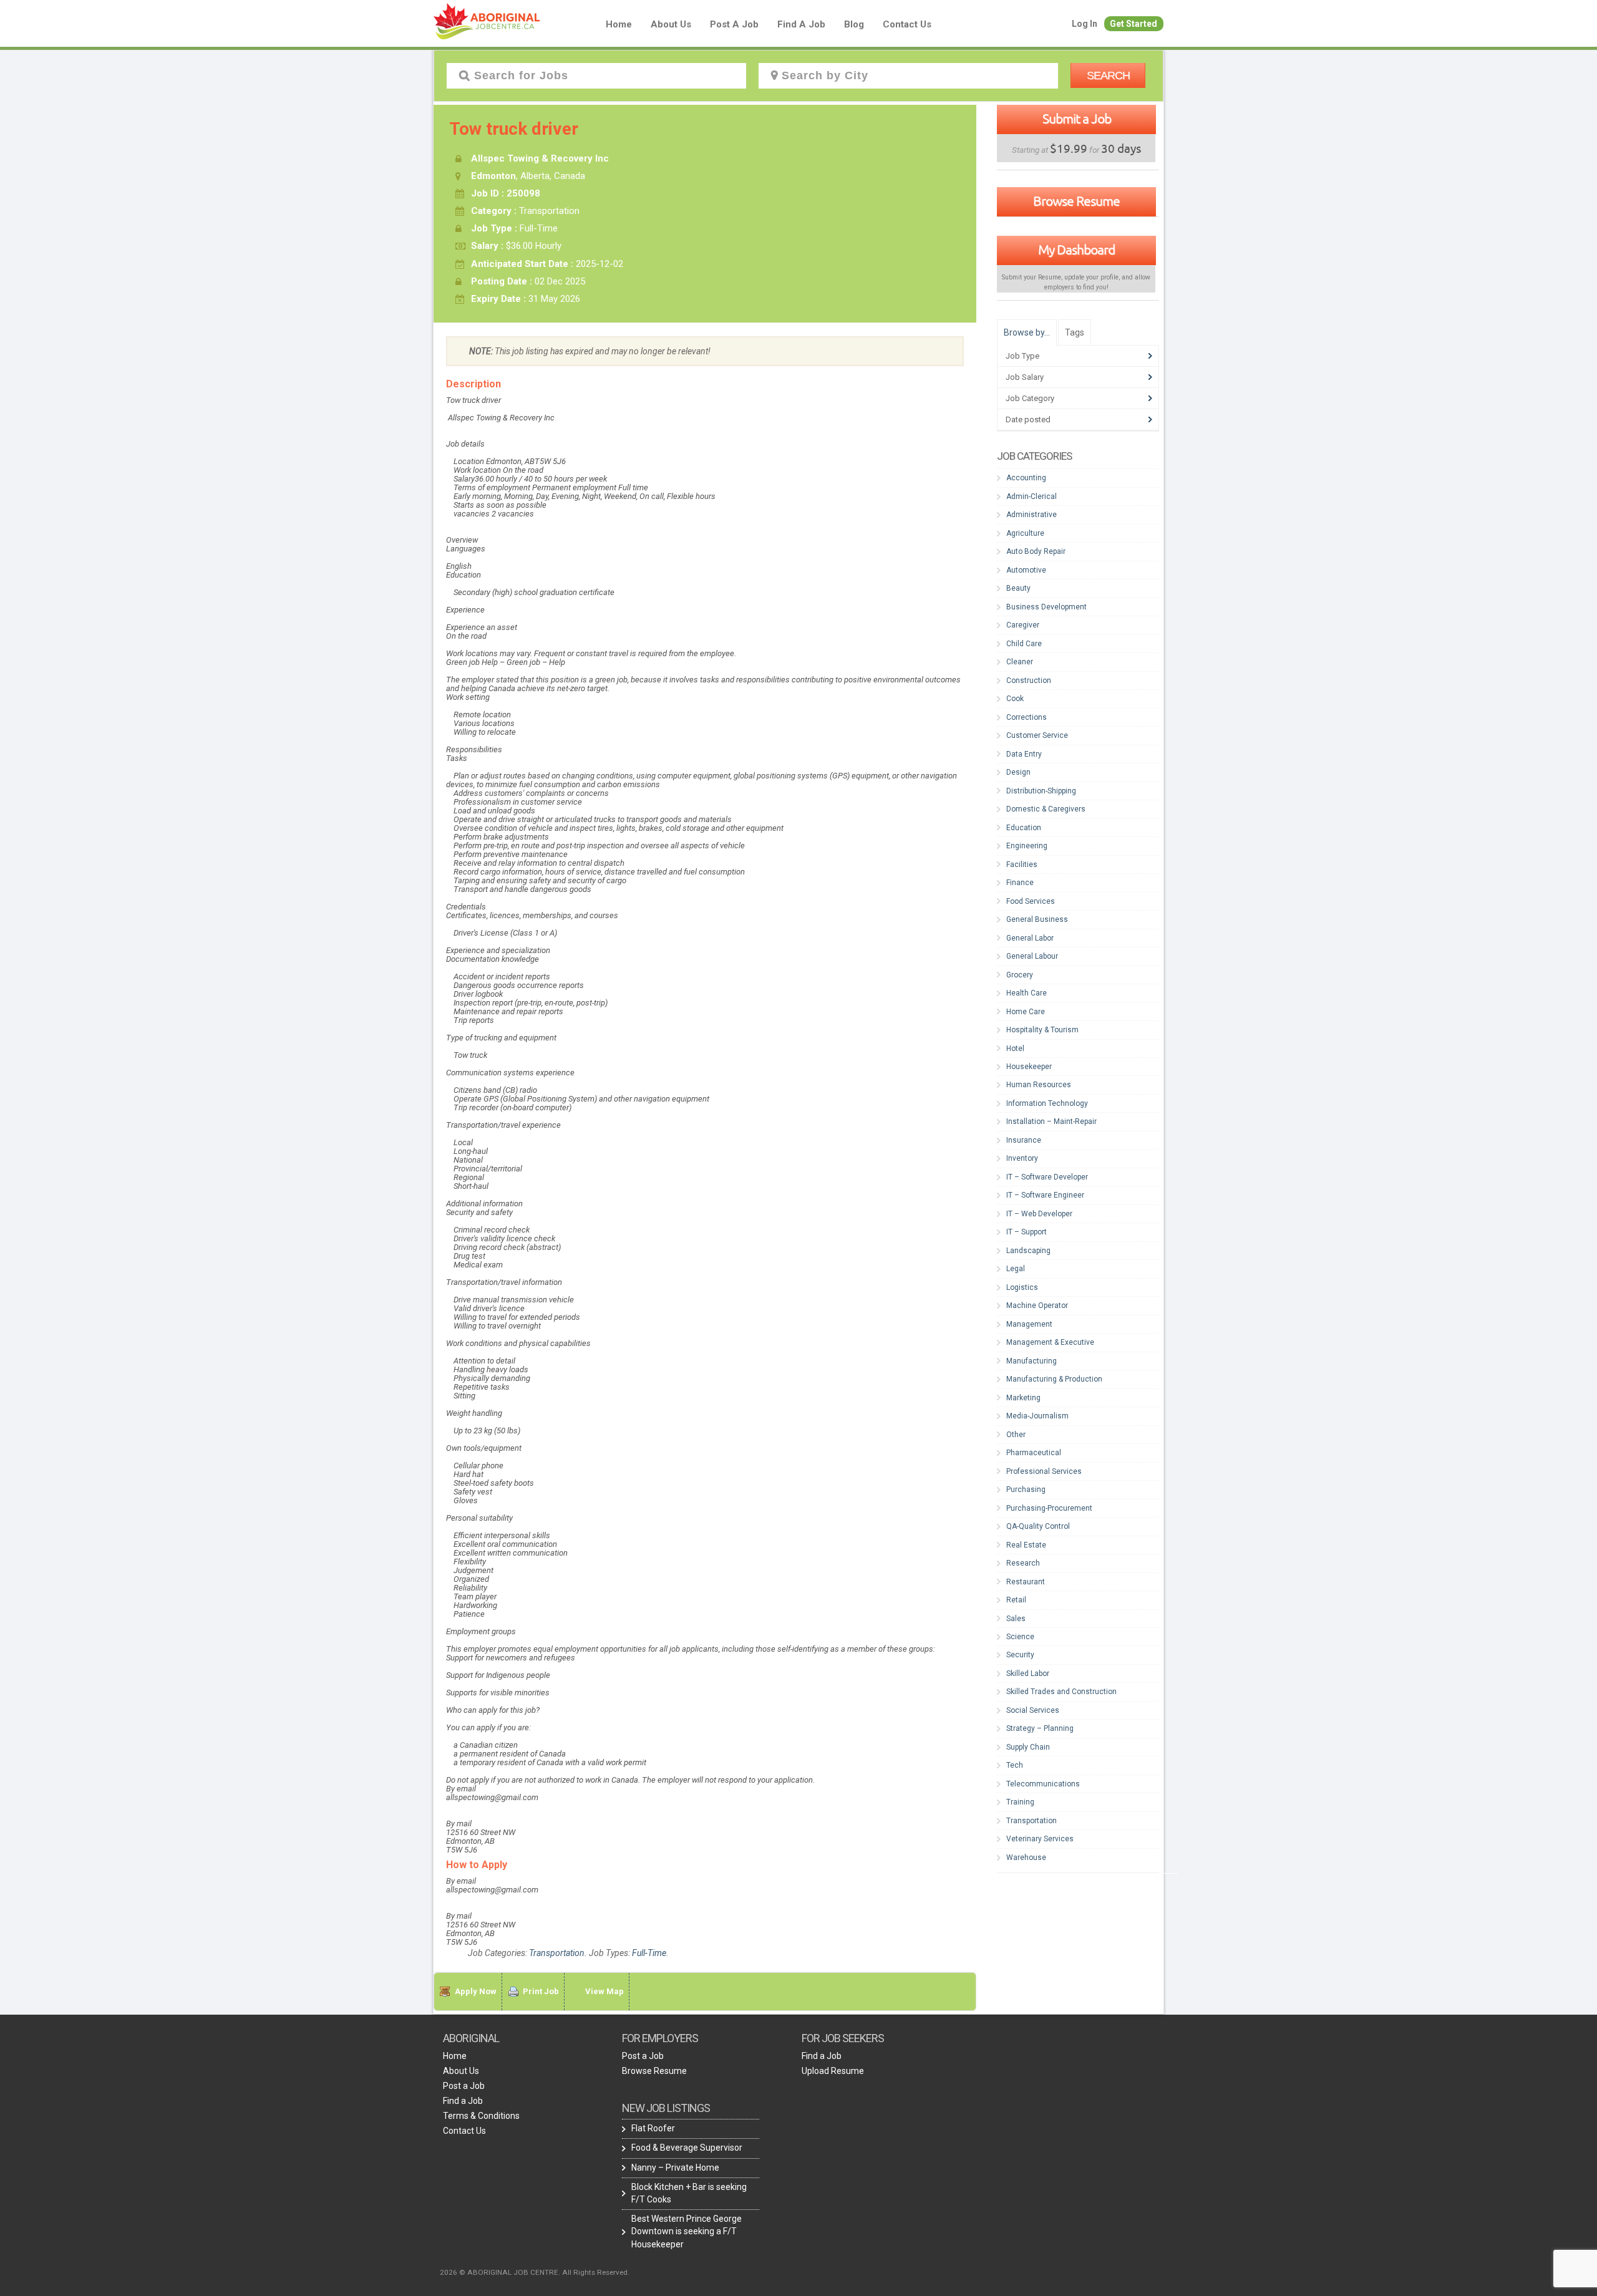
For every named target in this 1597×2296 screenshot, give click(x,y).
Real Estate (1026, 1545)
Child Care (1024, 644)
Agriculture (1025, 533)
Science (1020, 1637)
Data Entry (1024, 754)
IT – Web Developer (1039, 1214)
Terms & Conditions (481, 2116)
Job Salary (1025, 377)
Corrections (1027, 717)
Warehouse (1026, 1858)
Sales (1016, 1619)
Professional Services (1044, 1471)
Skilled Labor (1028, 1674)
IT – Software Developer (1047, 1177)
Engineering (1027, 846)
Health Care (1027, 993)
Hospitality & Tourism (1042, 1030)
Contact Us (907, 24)
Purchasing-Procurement (1049, 1508)
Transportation (557, 1953)
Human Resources (1039, 1085)
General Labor (1030, 938)
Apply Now (476, 1991)
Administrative (1031, 515)
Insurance (1024, 1140)
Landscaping (1028, 1251)
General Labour (1032, 956)
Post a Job (734, 24)
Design (1018, 772)
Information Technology (1047, 1103)
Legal (1016, 1269)
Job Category (1030, 398)
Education (1024, 828)
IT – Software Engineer (1045, 1195)
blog (854, 24)
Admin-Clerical (1031, 496)
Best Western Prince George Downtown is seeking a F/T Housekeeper (687, 2231)
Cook (1015, 699)
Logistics (1022, 1287)
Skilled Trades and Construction (1061, 1692)
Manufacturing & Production (1054, 1379)
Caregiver (1023, 625)
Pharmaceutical (1034, 1453)
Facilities (1022, 865)
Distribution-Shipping (1041, 791)
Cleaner (1020, 662)
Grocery (1020, 975)
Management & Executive (1050, 1342)
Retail (1016, 1600)
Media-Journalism (1037, 1416)
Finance (1020, 883)
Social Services (1033, 1710)
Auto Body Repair (1036, 551)
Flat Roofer (653, 2128)
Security (1020, 1655)
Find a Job (801, 24)
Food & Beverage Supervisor (687, 2148)
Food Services (1031, 901)
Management (1029, 1324)
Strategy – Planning (1040, 1728)
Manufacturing (1031, 1361)
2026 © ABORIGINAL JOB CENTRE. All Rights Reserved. (535, 2272)
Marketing (1023, 1398)
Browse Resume (1076, 201)
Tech (1015, 1765)
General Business (1037, 919)
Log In (1085, 24)
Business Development (1046, 607)
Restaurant (1026, 1582)
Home (619, 24)
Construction (1029, 681)
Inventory (1022, 1158)
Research (1023, 1563)
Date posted (1028, 419)
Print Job (541, 1991)
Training (1020, 1802)
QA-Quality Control (1038, 1526)
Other (1016, 1435)
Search (1108, 75)
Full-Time (649, 1953)
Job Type (1022, 356)
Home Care (1026, 1012)
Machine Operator (1037, 1305)
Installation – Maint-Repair (1051, 1121)
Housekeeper (1029, 1067)
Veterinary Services (1040, 1839)
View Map (604, 1991)
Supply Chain (1028, 1747)
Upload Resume (833, 2071)
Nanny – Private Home (675, 2168)
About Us (671, 24)
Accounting (1026, 478)
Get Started (1133, 24)
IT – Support (1027, 1232)
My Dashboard (1076, 249)
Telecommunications (1043, 1784)
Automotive (1026, 570)
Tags (1075, 332)
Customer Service (1037, 735)
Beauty (1018, 588)
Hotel (1015, 1049)
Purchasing (1026, 1489)
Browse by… (1027, 332)
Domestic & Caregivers (1046, 809)
